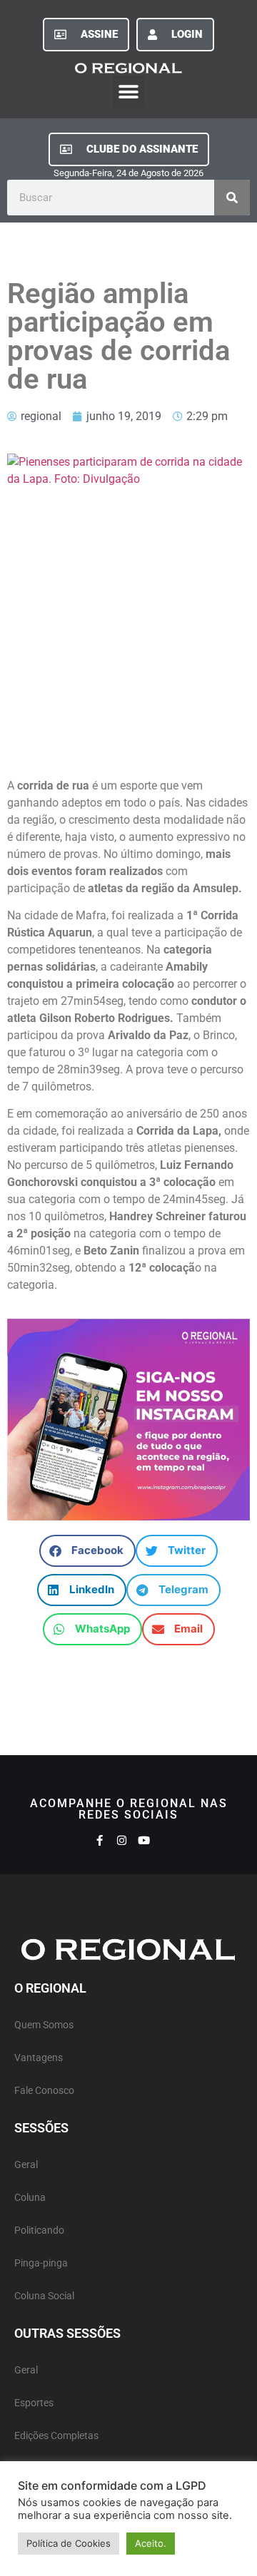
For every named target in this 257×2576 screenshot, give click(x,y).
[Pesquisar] (232, 198)
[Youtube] (144, 1840)
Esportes (34, 2403)
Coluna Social (44, 2296)
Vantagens (39, 2058)
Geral (26, 2165)
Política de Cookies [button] (69, 2543)
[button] (129, 92)
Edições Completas (56, 2436)
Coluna (30, 2198)
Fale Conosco (44, 2091)
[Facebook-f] (100, 1840)
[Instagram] (122, 1840)
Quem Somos (44, 2025)
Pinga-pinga (41, 2263)
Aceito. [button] (151, 2543)
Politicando (39, 2230)
